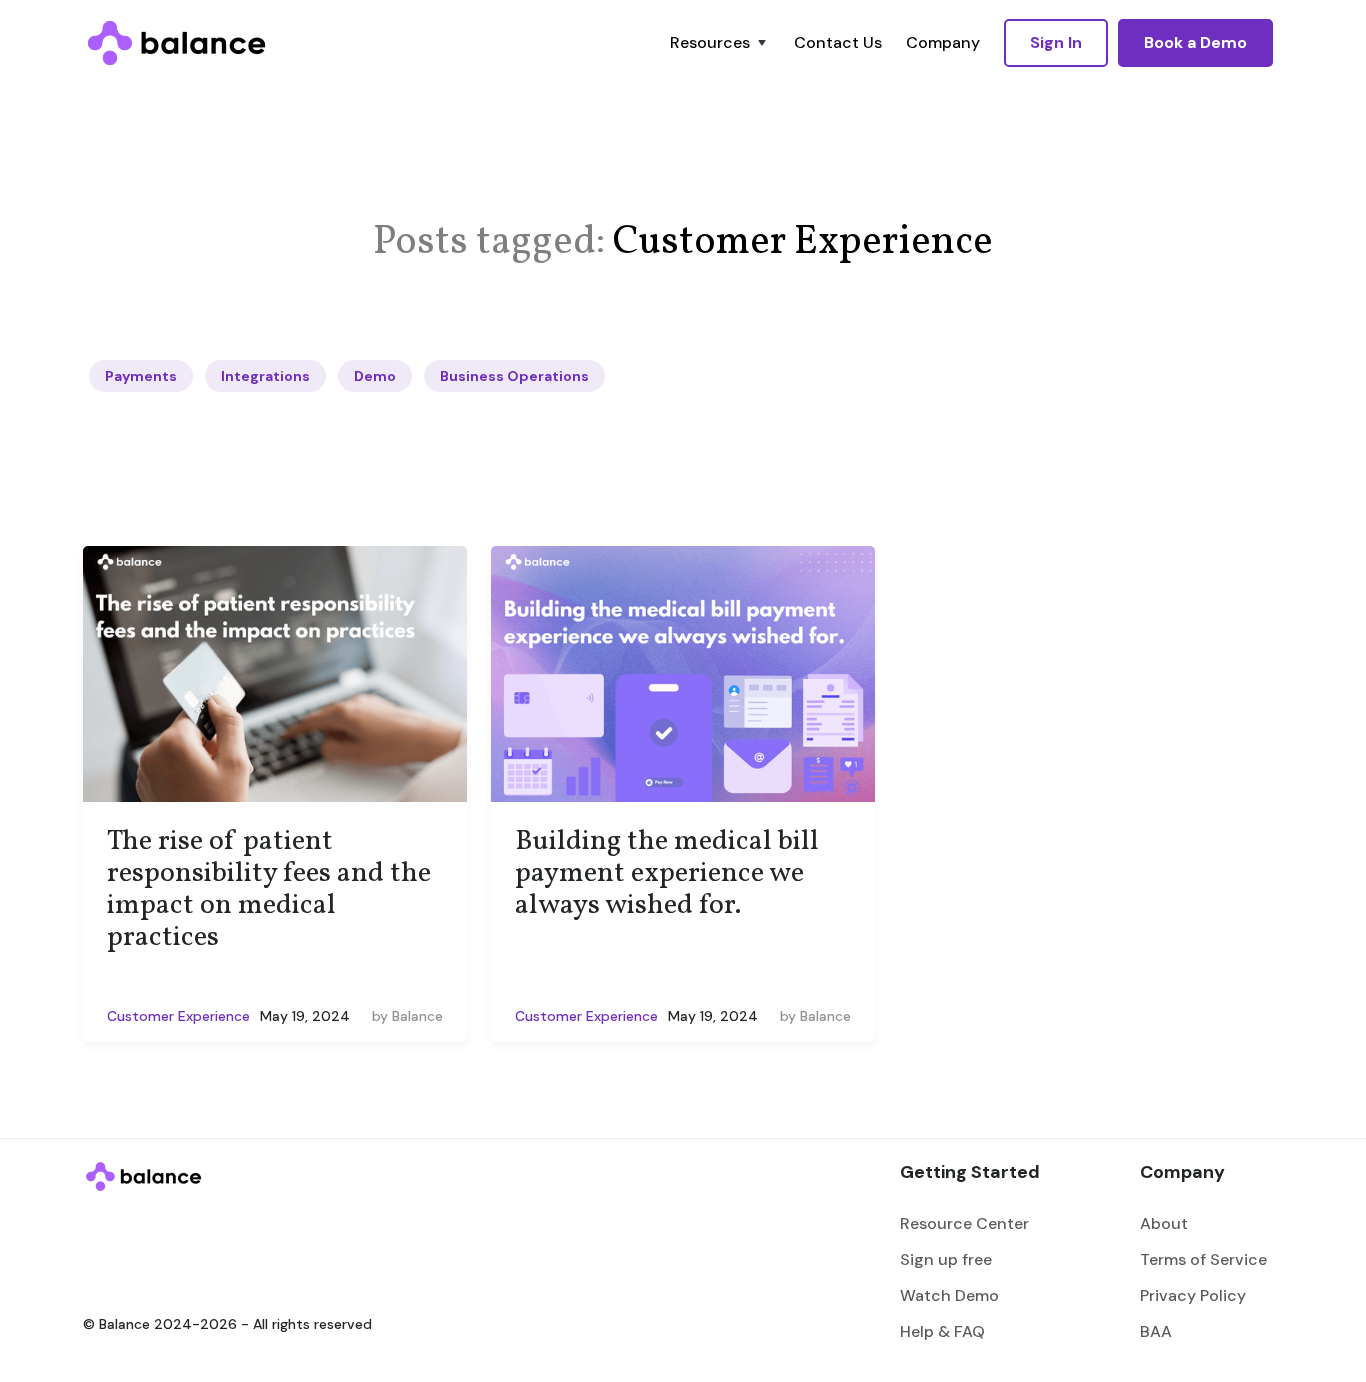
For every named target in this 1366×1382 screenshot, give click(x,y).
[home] (176, 43)
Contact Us (838, 42)
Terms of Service (1203, 1259)
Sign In (1056, 42)
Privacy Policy (1193, 1295)
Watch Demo (949, 1295)
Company (943, 42)
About (1164, 1223)
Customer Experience (178, 1016)
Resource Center (964, 1223)
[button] (720, 43)
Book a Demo (1195, 42)
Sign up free (946, 1259)
